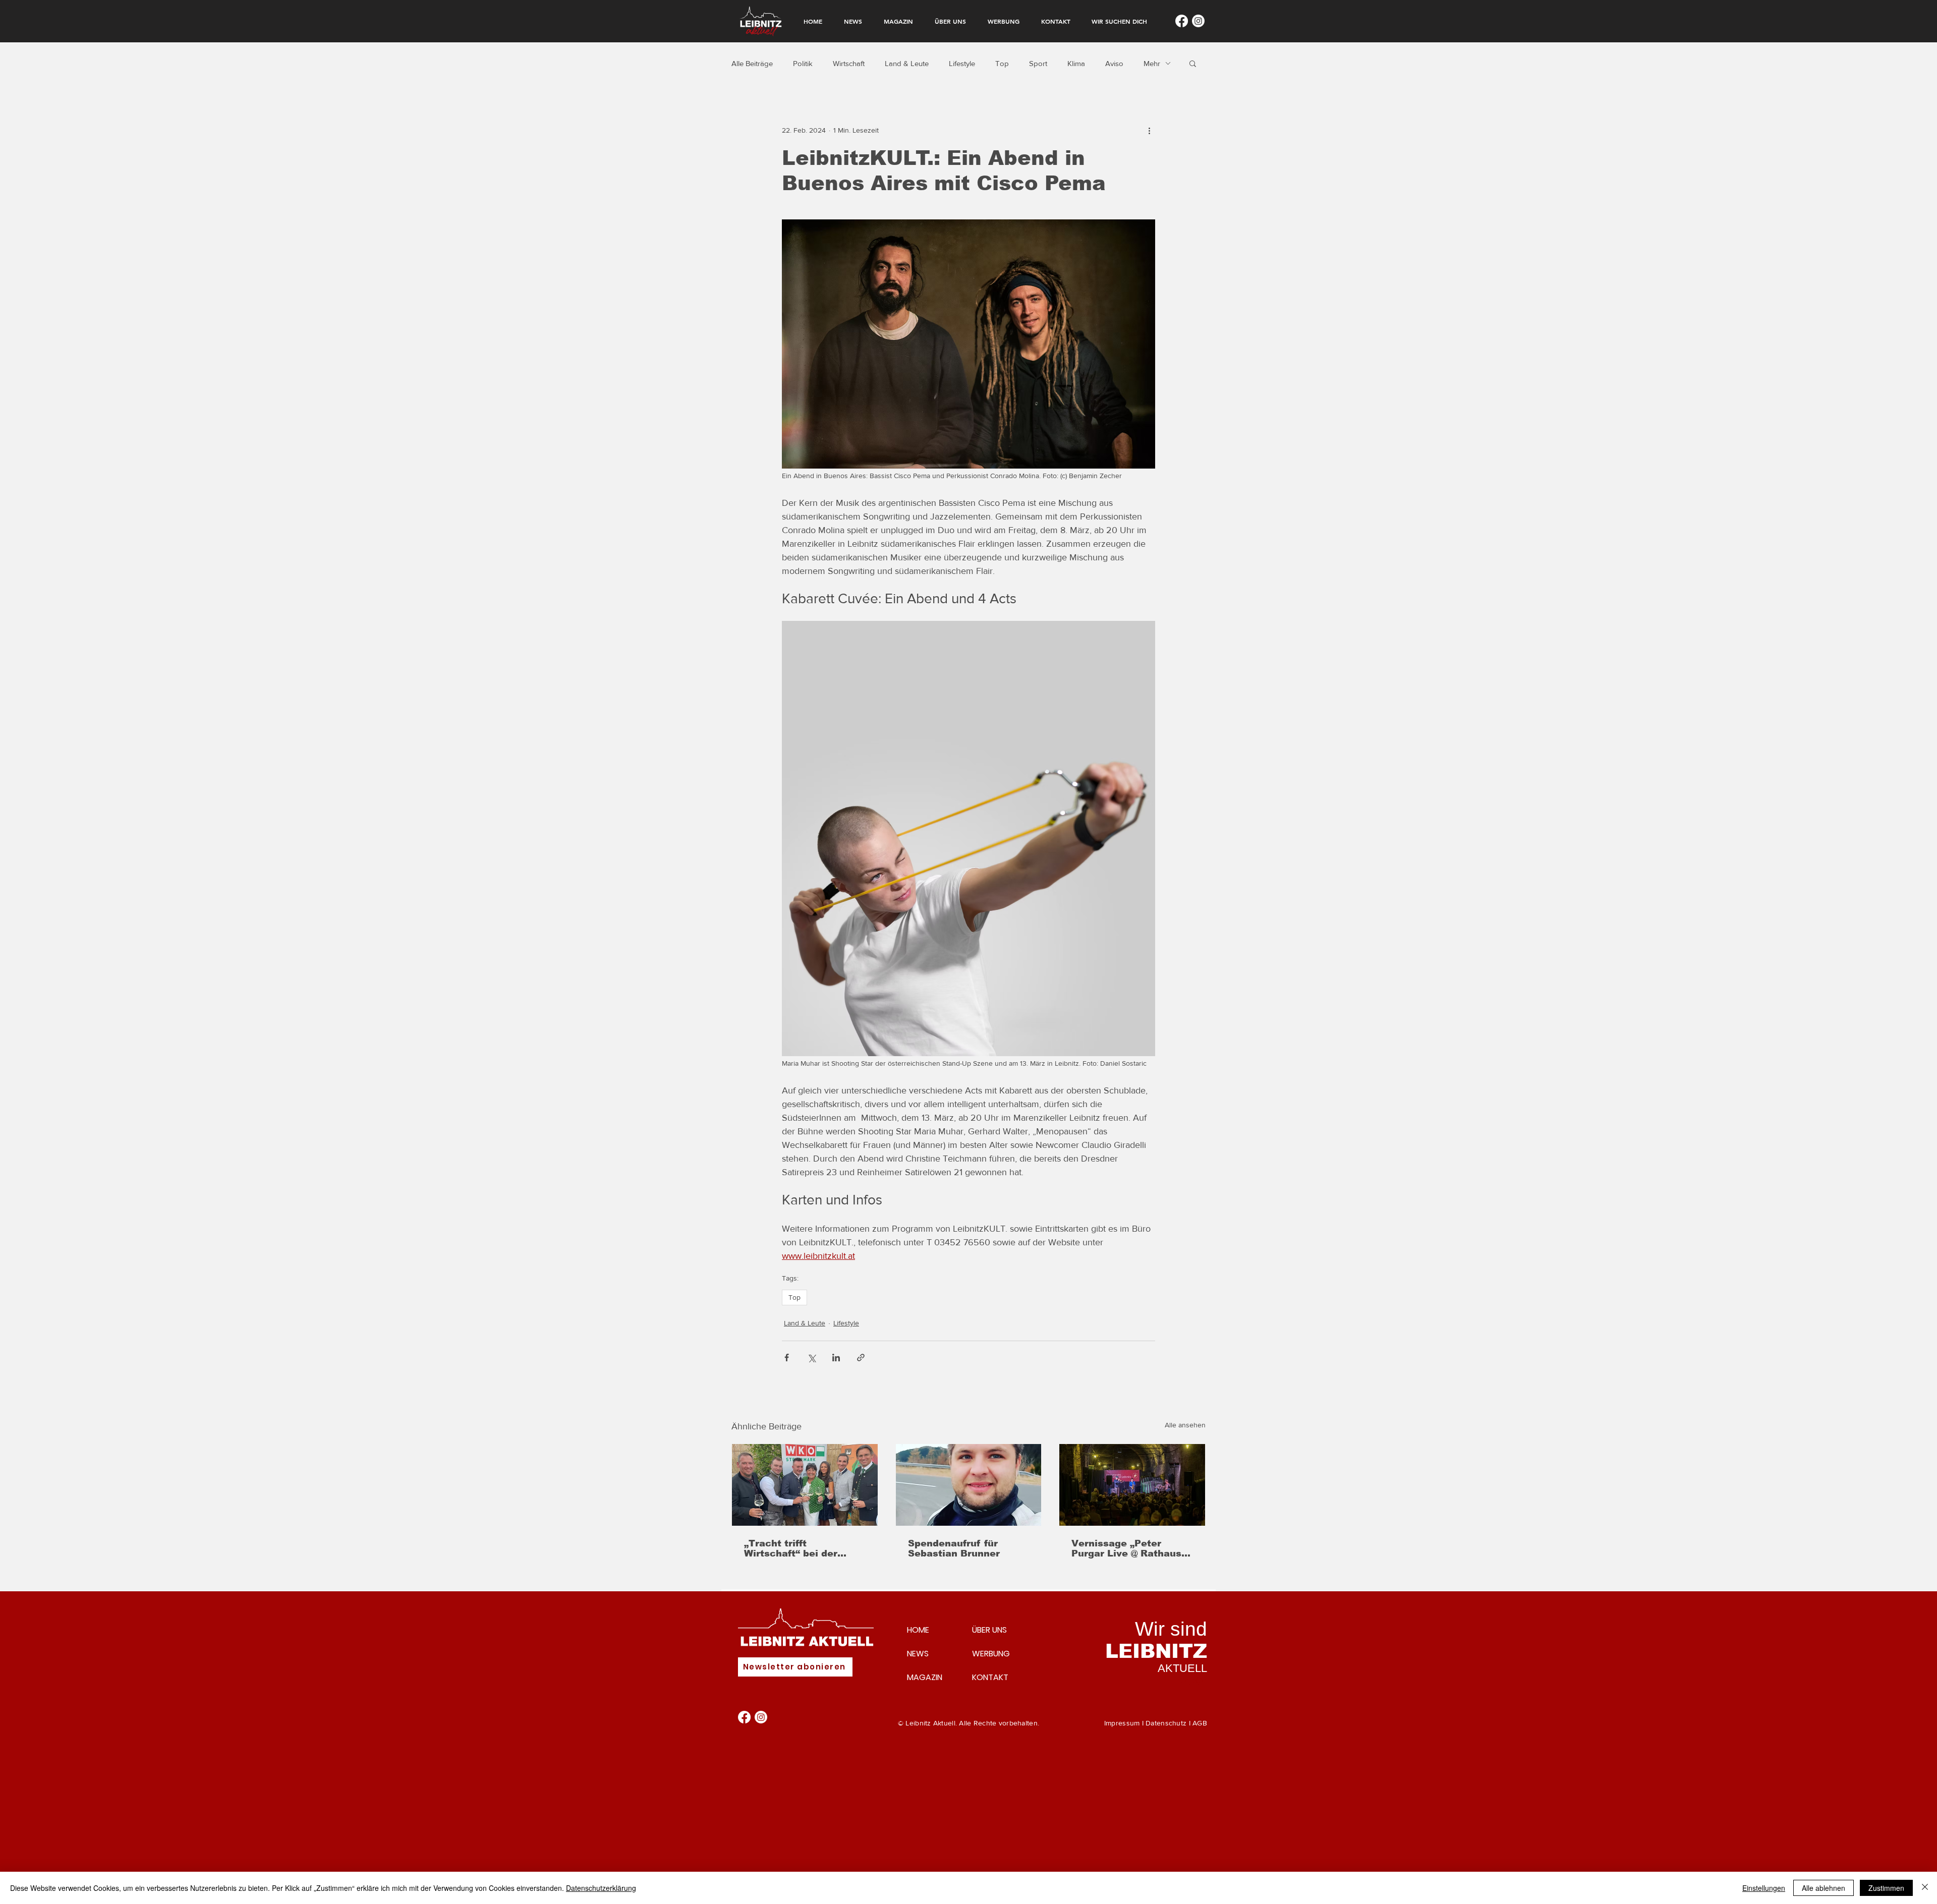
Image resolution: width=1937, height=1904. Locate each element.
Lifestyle (962, 63)
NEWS (918, 1654)
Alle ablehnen (1824, 1888)
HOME (918, 1630)
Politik (803, 63)
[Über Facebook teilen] (787, 1358)
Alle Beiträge (752, 63)
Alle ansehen (1185, 1425)
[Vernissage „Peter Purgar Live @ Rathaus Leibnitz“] (1132, 1485)
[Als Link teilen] (861, 1358)
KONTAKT (990, 1677)
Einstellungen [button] (1764, 1888)
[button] (1193, 63)
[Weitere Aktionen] (1149, 130)
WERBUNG (991, 1654)
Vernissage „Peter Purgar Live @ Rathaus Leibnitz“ (1126, 1548)
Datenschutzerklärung (601, 1888)
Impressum (1122, 1723)
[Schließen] (1925, 1888)
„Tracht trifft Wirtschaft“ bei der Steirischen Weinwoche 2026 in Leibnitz (802, 1548)
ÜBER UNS (989, 1630)
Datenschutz (1166, 1723)
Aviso (1114, 63)
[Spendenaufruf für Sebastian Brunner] (969, 1485)
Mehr (1152, 63)
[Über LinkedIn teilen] (836, 1358)
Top (1002, 63)
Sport (1038, 63)
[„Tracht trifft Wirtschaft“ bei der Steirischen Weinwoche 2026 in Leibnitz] (805, 1485)
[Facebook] (1182, 21)
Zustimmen (1886, 1888)
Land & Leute (907, 63)
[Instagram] (1198, 21)
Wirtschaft (849, 63)
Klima (1076, 63)
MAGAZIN (925, 1677)
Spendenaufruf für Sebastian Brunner (954, 1548)
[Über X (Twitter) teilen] (811, 1358)
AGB (1200, 1723)
